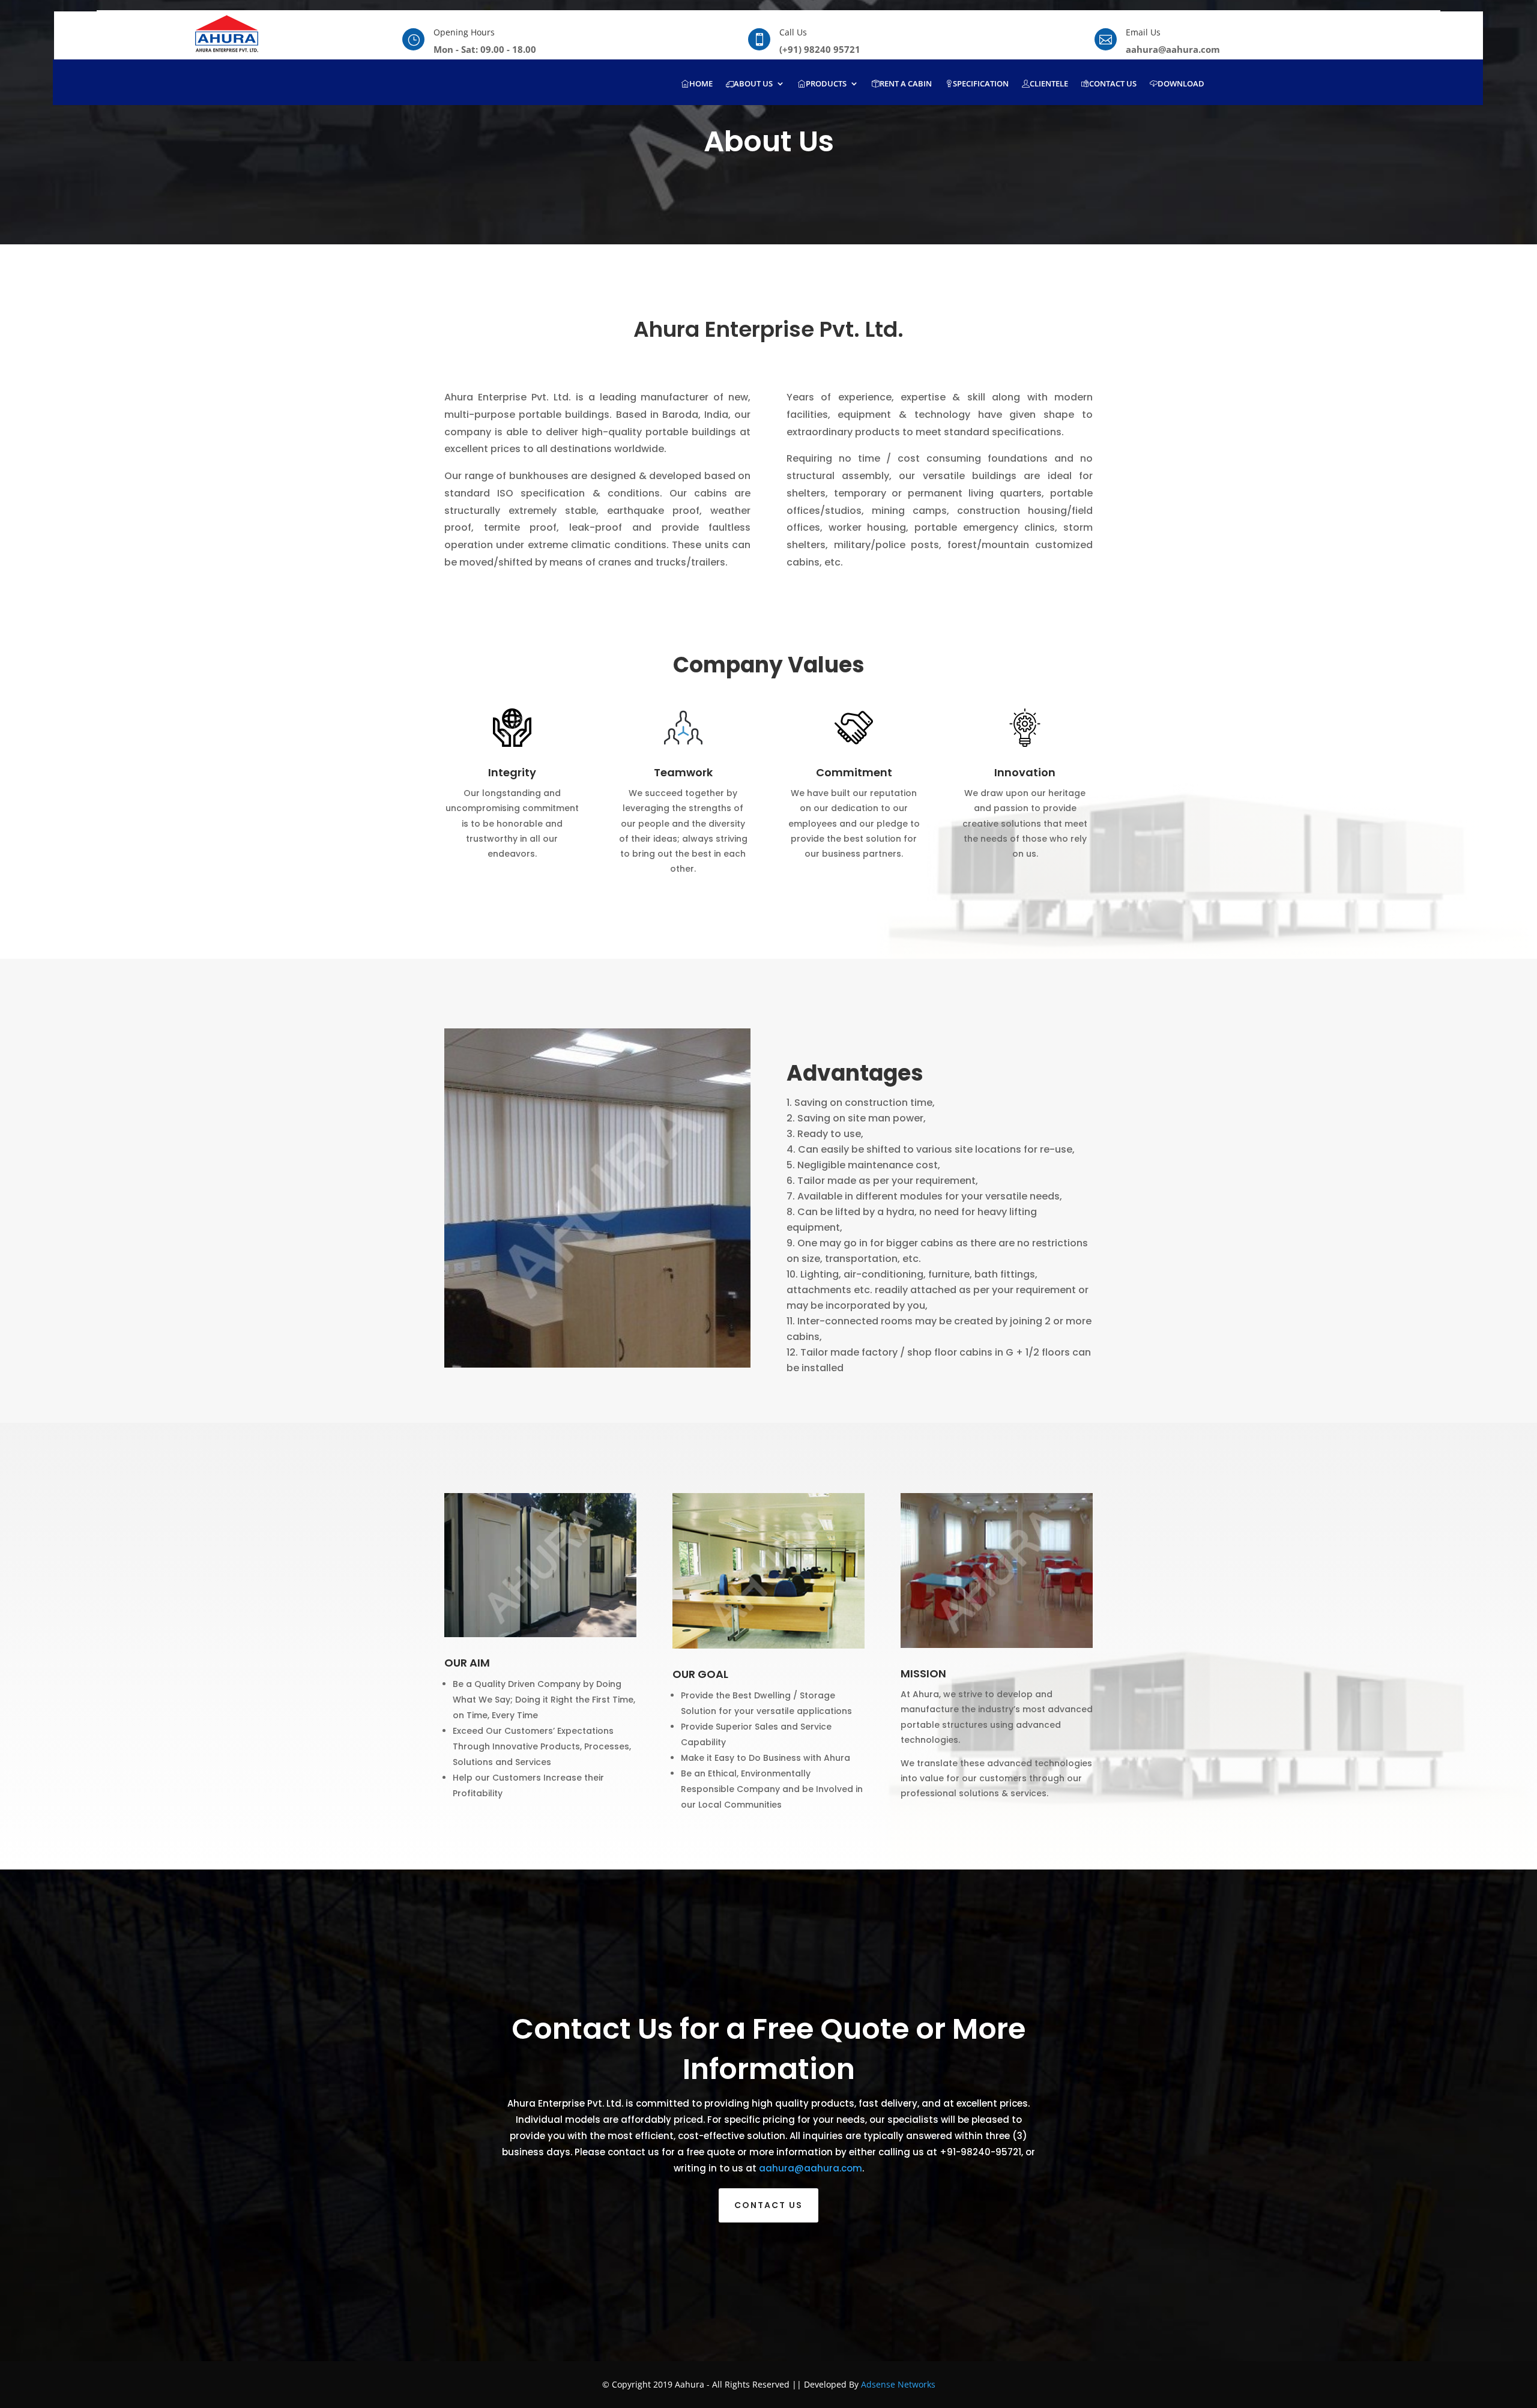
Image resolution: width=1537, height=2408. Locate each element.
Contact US (768, 2205)
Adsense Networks (898, 2384)
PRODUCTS (826, 84)
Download (1181, 84)
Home (701, 84)
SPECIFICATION (981, 84)
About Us (753, 84)
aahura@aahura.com (811, 2168)
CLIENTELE (1049, 84)
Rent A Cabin (906, 84)
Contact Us (1113, 84)
